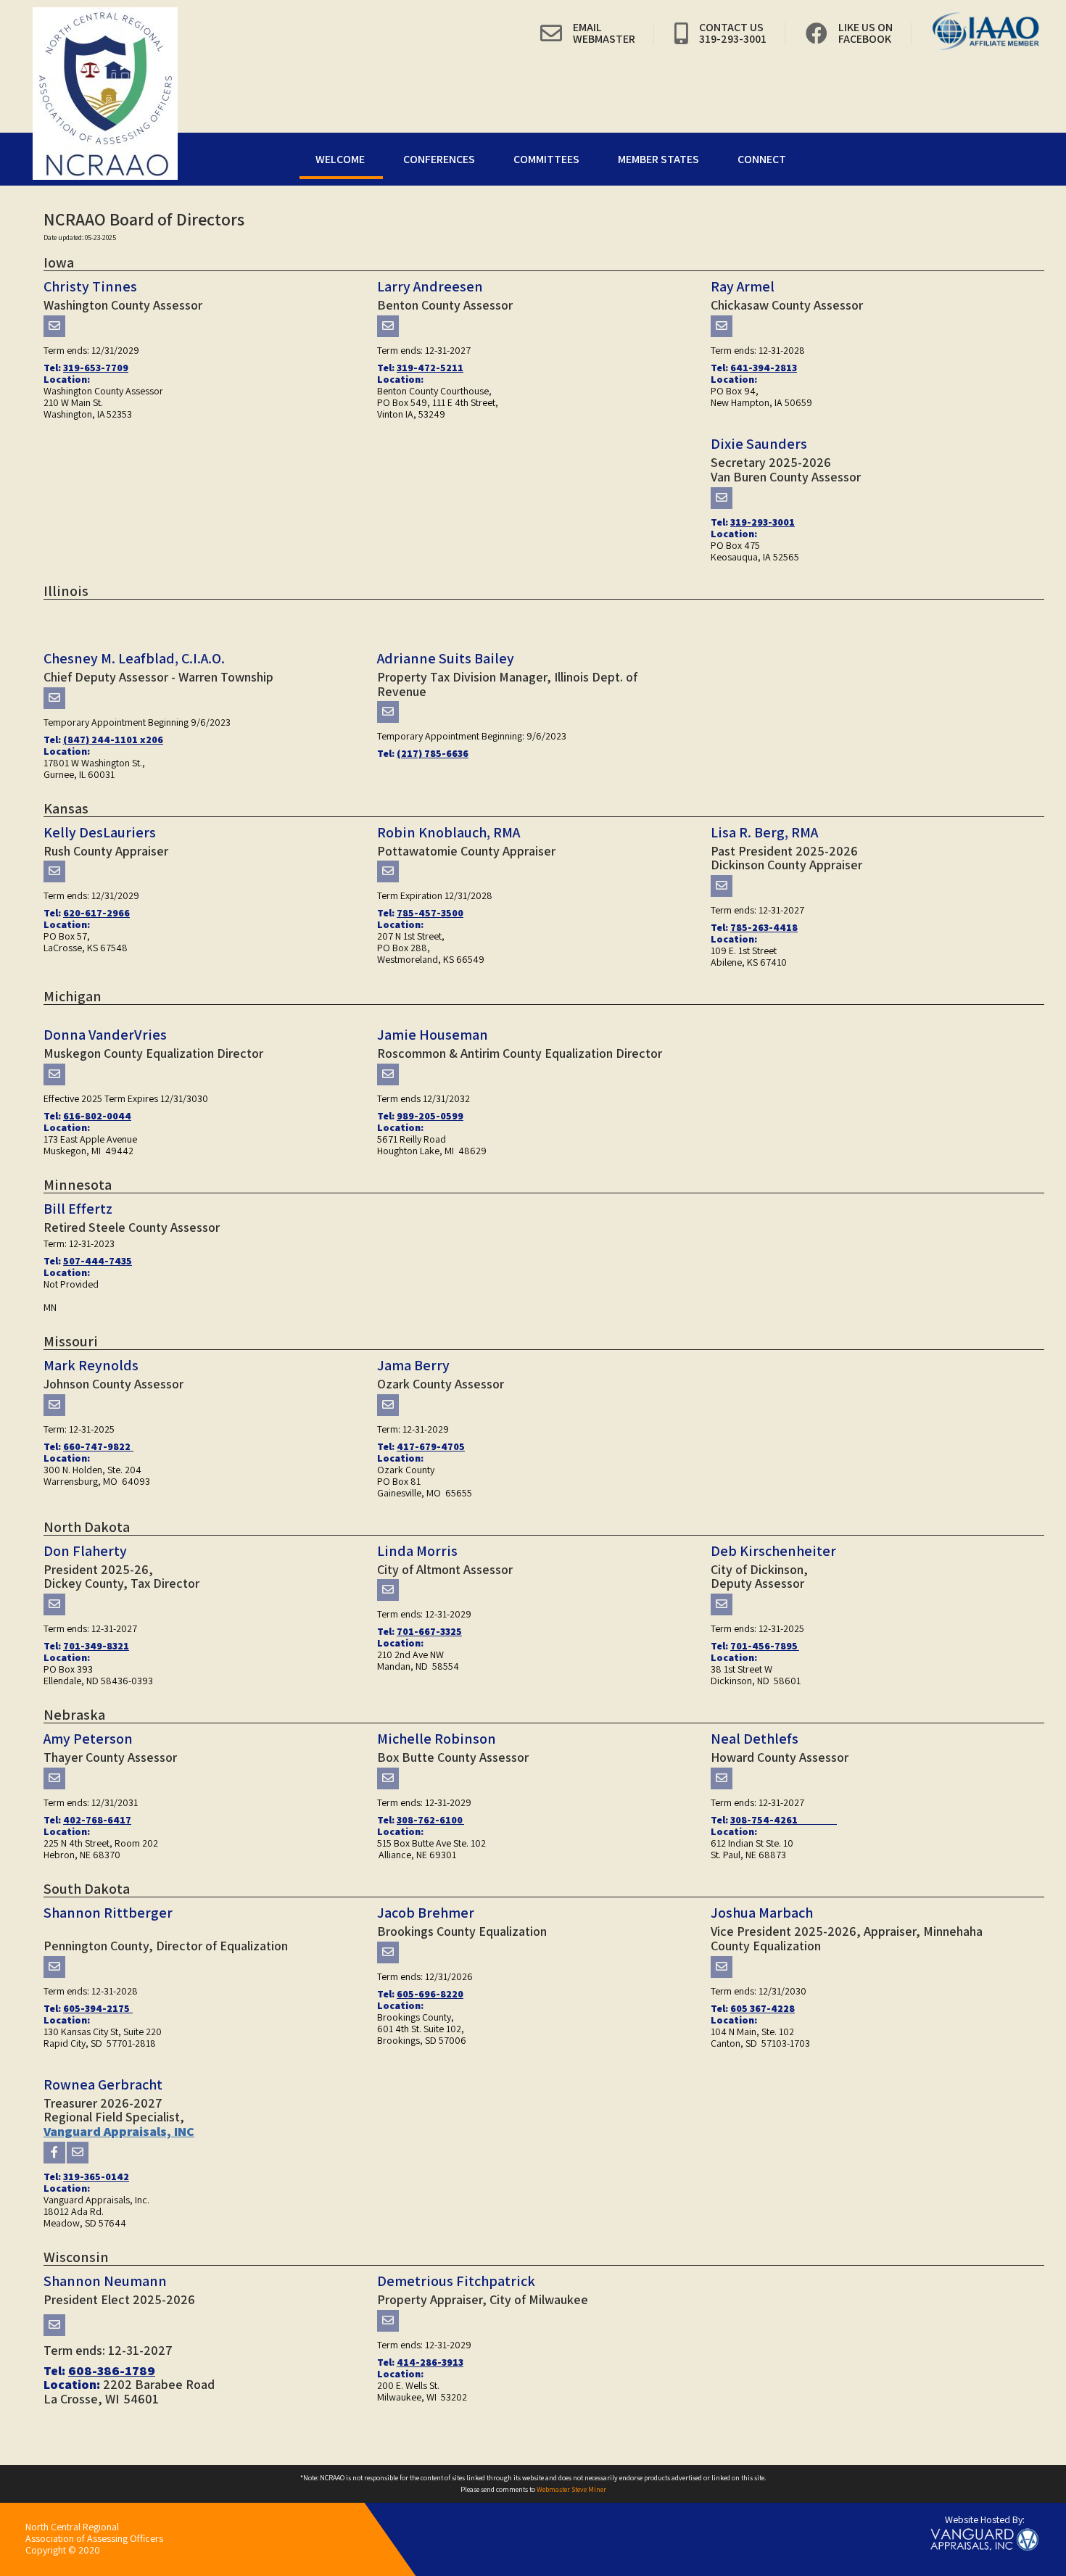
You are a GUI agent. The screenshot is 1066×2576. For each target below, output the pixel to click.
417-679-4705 (431, 1446)
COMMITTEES (546, 159)
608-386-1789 (112, 2370)
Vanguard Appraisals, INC (119, 2131)
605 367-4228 (763, 2008)
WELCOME (340, 159)
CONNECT (762, 159)
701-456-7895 (765, 1646)
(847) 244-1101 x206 (113, 740)
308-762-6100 (430, 1820)
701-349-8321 (96, 1646)
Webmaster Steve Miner (571, 2489)
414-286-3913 (430, 2362)
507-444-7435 (98, 1261)
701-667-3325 (429, 1631)
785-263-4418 (764, 927)
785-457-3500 (430, 913)
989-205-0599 (430, 1116)
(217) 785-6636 (433, 753)
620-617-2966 (96, 913)
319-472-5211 (430, 368)
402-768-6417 (97, 1820)
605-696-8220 (430, 1994)
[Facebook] (54, 2153)
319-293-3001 (763, 522)
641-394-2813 (764, 368)
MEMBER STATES (658, 159)
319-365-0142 (96, 2177)
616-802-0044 (97, 1116)
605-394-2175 (98, 2008)
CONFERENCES (439, 159)
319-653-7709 (96, 368)
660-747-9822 (98, 1446)
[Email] (54, 326)
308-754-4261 (784, 1820)
